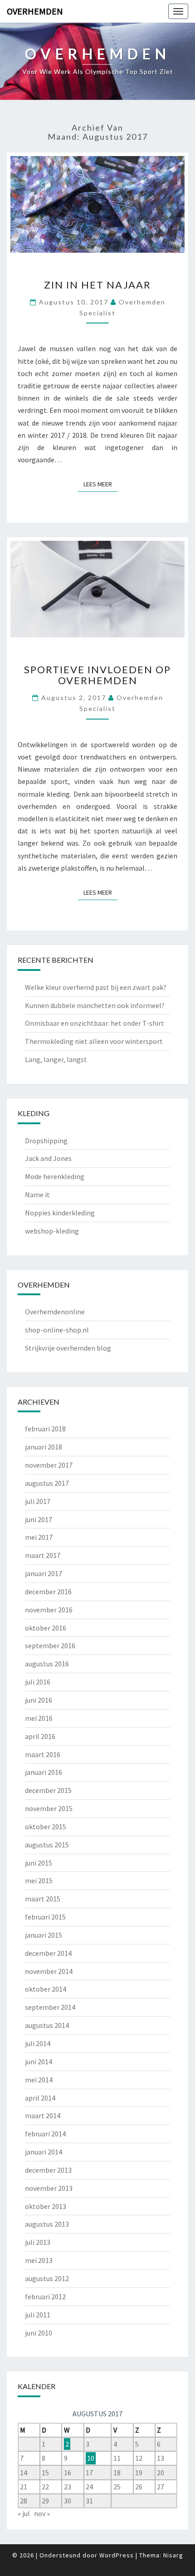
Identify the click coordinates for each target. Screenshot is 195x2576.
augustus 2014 (47, 2025)
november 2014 (49, 1971)
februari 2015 (45, 1917)
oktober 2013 (46, 2206)
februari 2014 (45, 2134)
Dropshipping (46, 1141)
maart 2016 (43, 1754)
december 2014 (48, 1953)
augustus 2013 (47, 2224)
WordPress (117, 2555)
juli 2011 (38, 2315)
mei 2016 (39, 1718)
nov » (42, 2513)
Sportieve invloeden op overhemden (97, 675)
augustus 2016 (47, 1664)
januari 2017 (44, 1573)
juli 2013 (38, 2242)
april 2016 (40, 1736)
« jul (24, 2513)
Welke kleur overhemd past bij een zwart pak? (96, 987)
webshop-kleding (52, 1231)
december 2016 (48, 1592)
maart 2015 (43, 1899)
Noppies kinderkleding (60, 1213)
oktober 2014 (46, 1989)
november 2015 (49, 1808)
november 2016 (49, 1610)
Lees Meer (100, 484)
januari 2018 (44, 1447)
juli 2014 (38, 2043)
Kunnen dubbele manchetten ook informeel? (95, 1005)
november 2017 (49, 1465)
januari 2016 (44, 1772)
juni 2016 (39, 1700)
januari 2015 (44, 1935)
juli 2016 (38, 1682)
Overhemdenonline (55, 1312)
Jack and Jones (48, 1158)
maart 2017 (43, 1555)
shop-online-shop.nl (57, 1330)
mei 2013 (39, 2260)
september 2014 (50, 2007)
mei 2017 (39, 1537)
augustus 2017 (47, 1483)
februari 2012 (45, 2297)
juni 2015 (39, 1863)
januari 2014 (44, 2152)
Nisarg (173, 2555)
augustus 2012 (47, 2278)
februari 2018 (45, 1429)
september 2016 (50, 1646)
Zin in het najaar (97, 285)
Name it (37, 1195)
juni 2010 (39, 2333)
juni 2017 (39, 1519)
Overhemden (35, 11)
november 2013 (49, 2188)
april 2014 (40, 2098)
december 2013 (48, 2170)
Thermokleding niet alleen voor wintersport (94, 1041)
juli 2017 (38, 1501)
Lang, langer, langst (56, 1059)
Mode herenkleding (55, 1176)
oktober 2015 (46, 1827)
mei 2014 (39, 2080)
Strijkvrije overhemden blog (68, 1348)
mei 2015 (39, 1881)
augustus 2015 (47, 1845)
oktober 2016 (46, 1628)
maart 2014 (43, 2116)
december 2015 (48, 1790)
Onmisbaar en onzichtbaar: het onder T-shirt (95, 1023)
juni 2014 (39, 2062)
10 (91, 2458)
